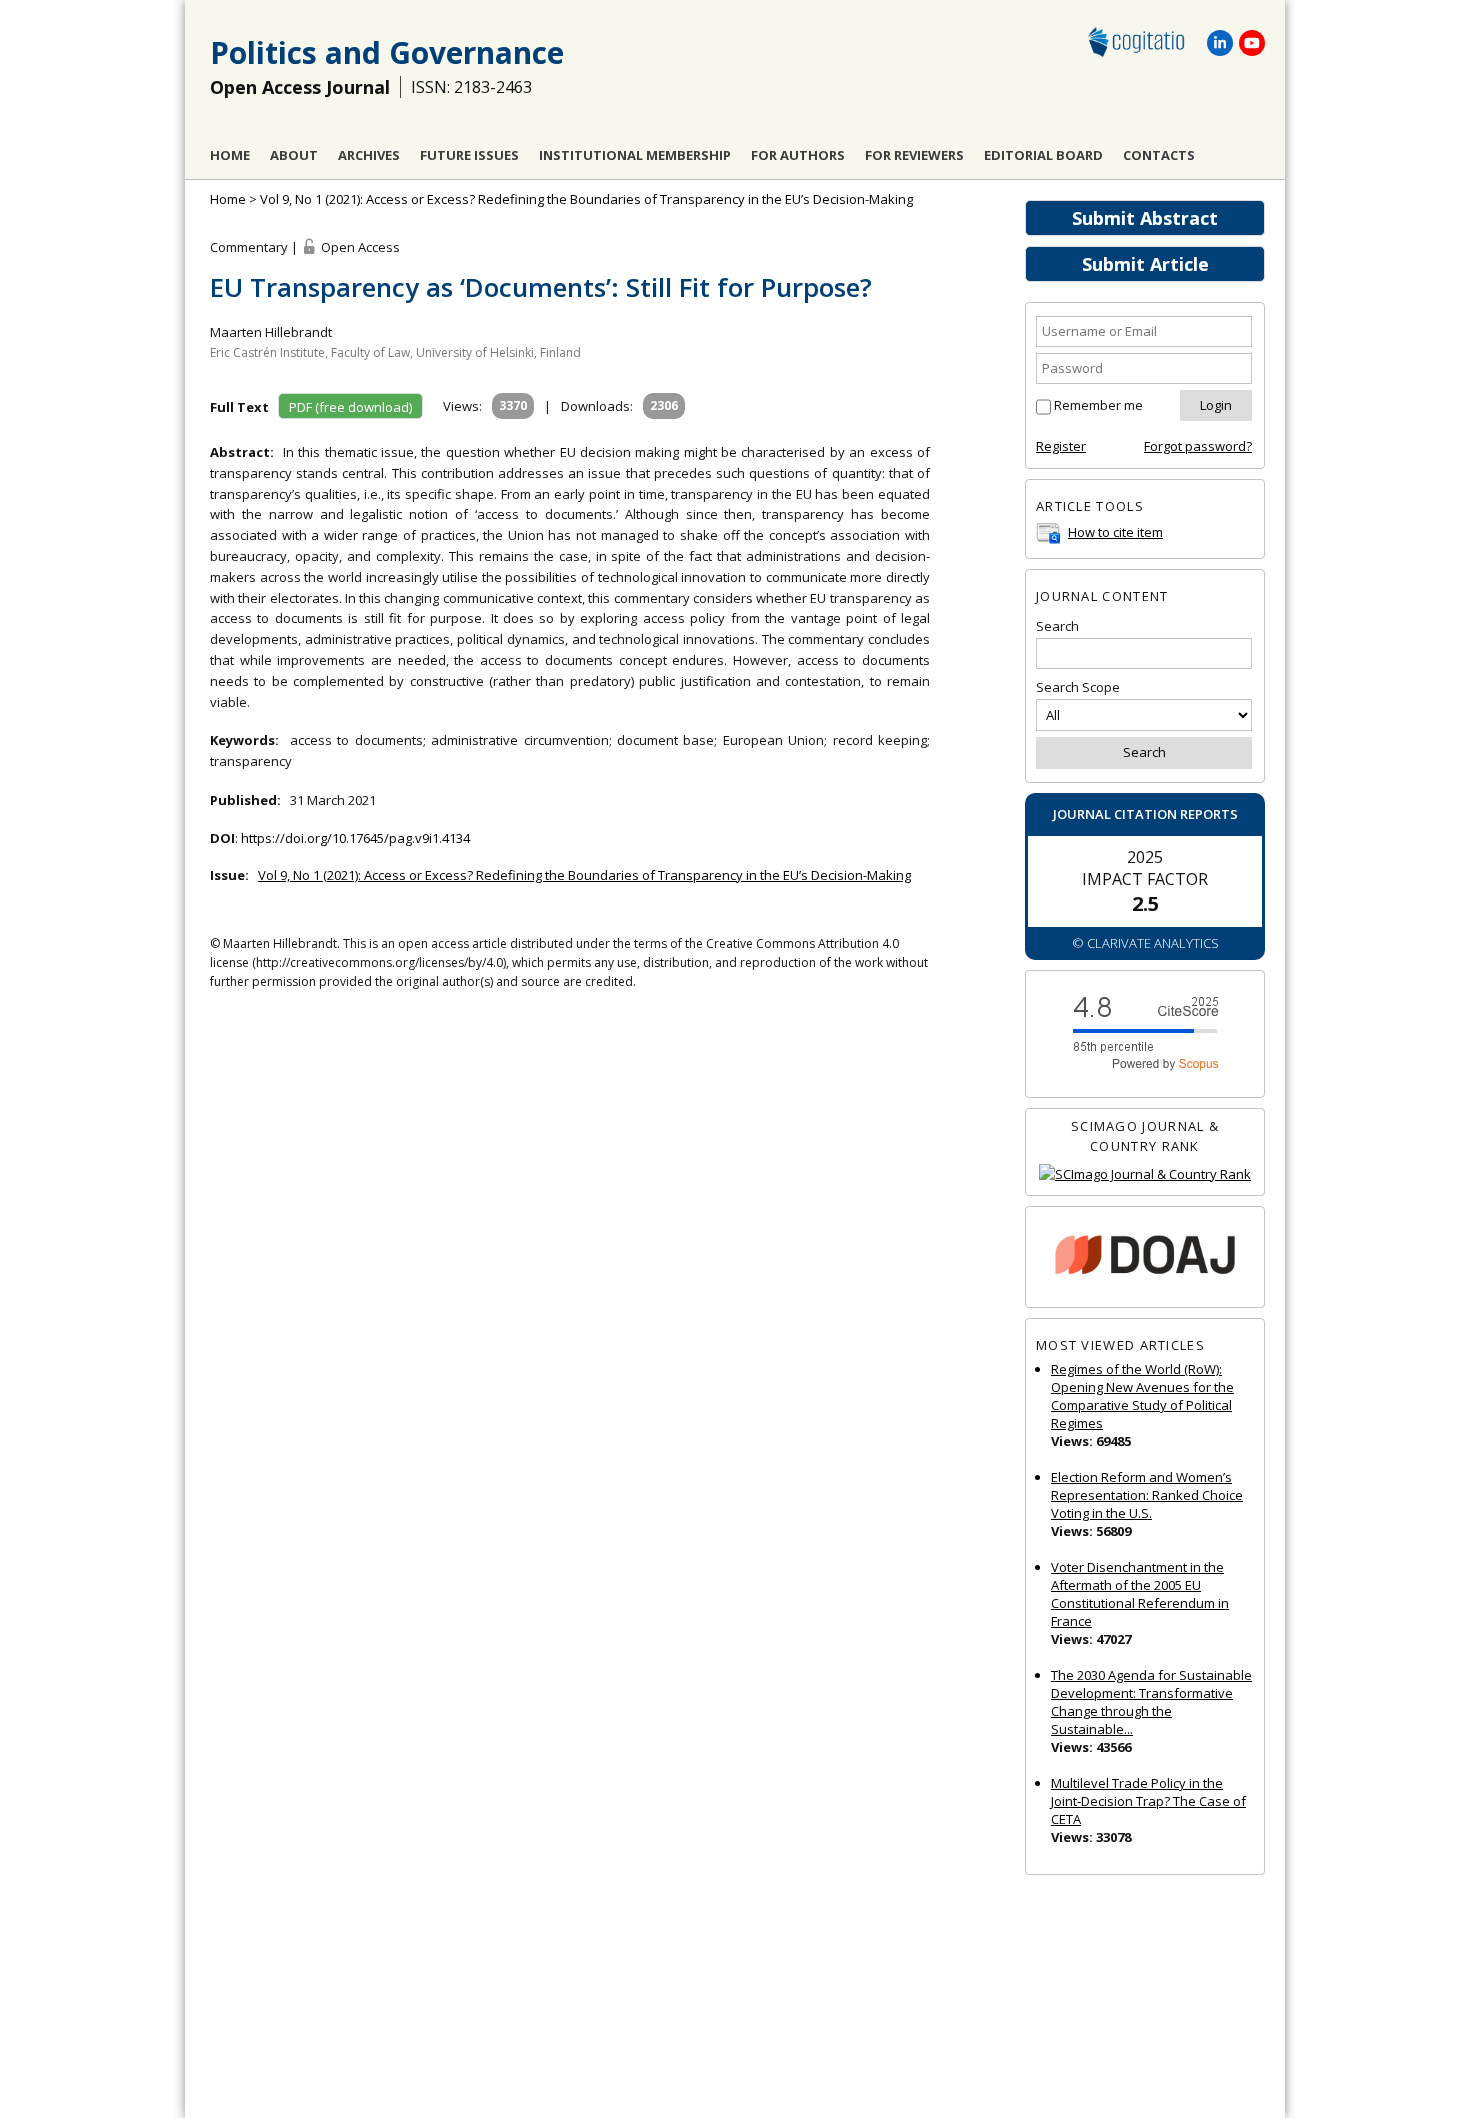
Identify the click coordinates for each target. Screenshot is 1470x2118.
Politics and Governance (387, 52)
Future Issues (469, 155)
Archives (369, 155)
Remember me (1098, 405)
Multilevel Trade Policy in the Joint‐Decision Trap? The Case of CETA (1148, 1801)
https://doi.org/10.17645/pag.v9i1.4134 (355, 838)
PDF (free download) (350, 407)
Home (230, 155)
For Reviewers (914, 155)
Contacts (1159, 155)
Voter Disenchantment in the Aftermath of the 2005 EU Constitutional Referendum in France (1140, 1594)
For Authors (798, 155)
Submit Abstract (1145, 218)
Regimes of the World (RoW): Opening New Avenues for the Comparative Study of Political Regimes (1142, 1396)
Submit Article (1145, 264)
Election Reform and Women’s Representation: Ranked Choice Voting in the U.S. (1147, 1495)
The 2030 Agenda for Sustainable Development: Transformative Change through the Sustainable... (1151, 1702)
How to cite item (1115, 532)
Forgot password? (1198, 446)
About (294, 155)
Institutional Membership (635, 155)
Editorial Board (1043, 155)
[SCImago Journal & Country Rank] (1145, 1174)
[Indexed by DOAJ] (1145, 1257)
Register (1061, 446)
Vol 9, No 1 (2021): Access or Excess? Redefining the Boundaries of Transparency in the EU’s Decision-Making (586, 199)
